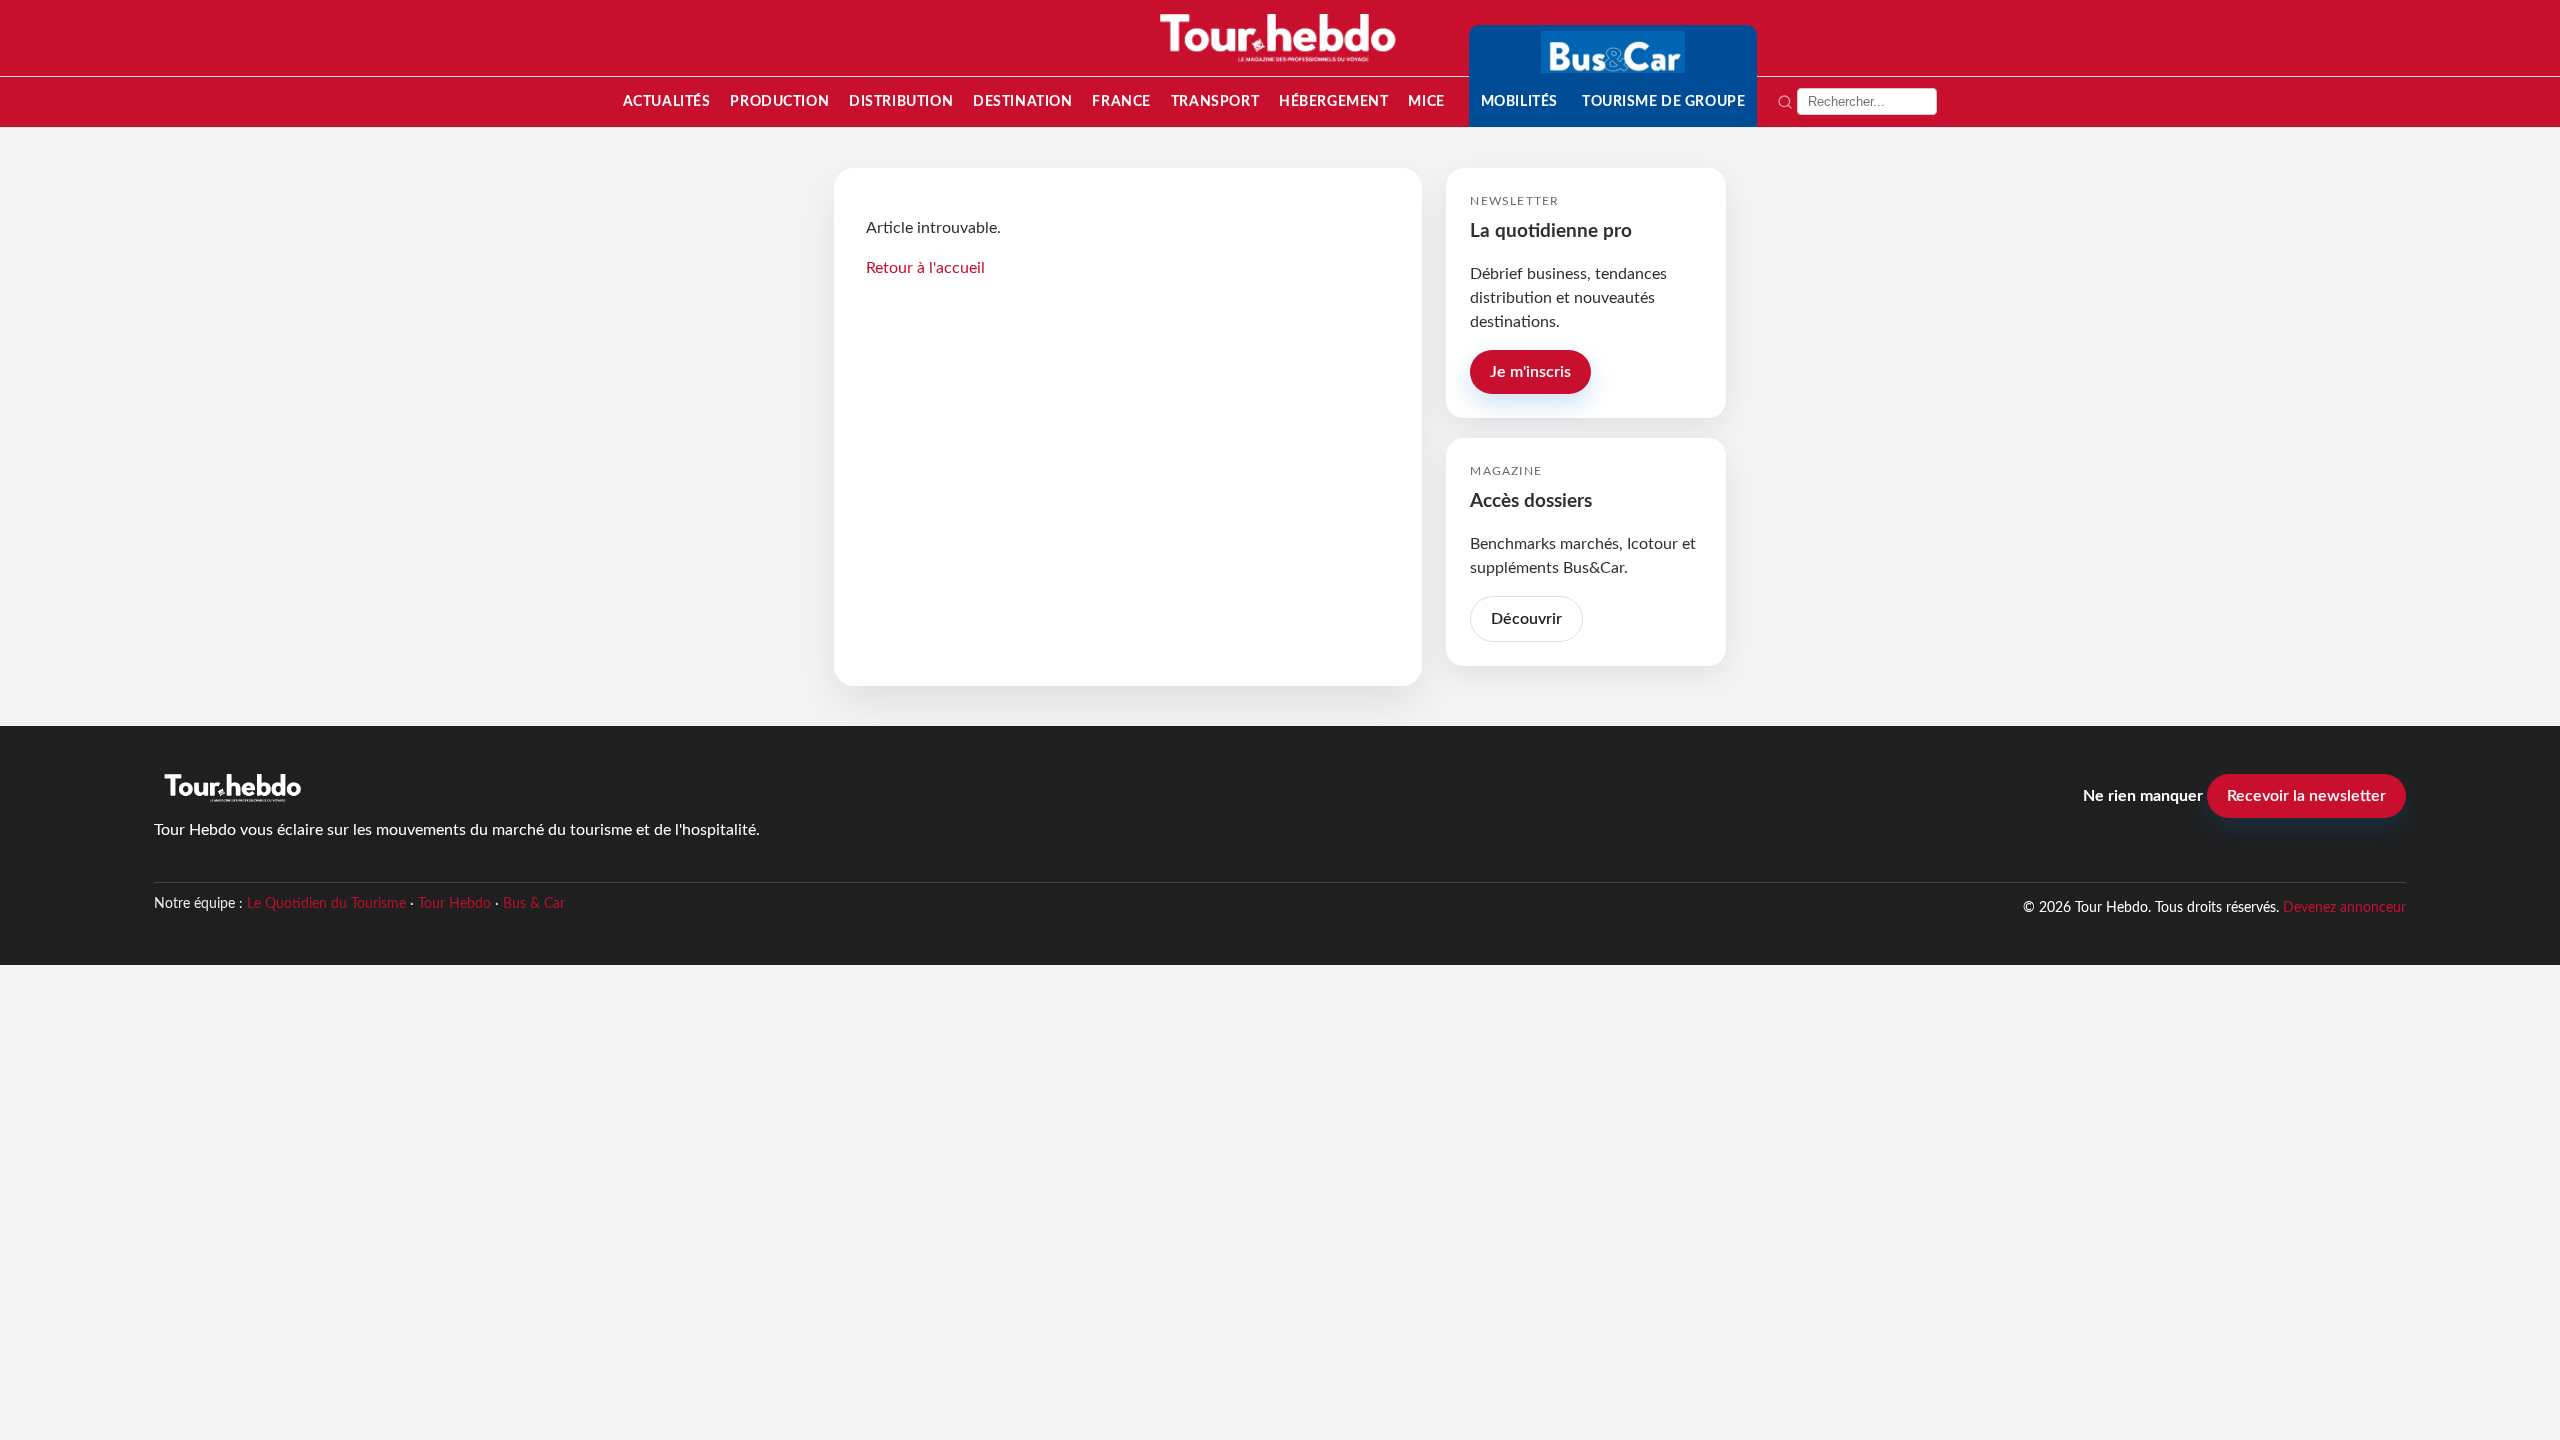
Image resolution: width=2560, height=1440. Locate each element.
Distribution (901, 101)
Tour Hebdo (454, 904)
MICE (1426, 101)
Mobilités (1519, 101)
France (1121, 101)
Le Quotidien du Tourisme (326, 904)
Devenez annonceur (2344, 907)
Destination (1022, 101)
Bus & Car (534, 904)
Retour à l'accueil (925, 268)
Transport (1215, 101)
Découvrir (1526, 619)
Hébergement (1333, 101)
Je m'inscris (1530, 372)
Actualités (667, 101)
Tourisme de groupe (1663, 101)
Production (779, 101)
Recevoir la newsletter (2306, 796)
